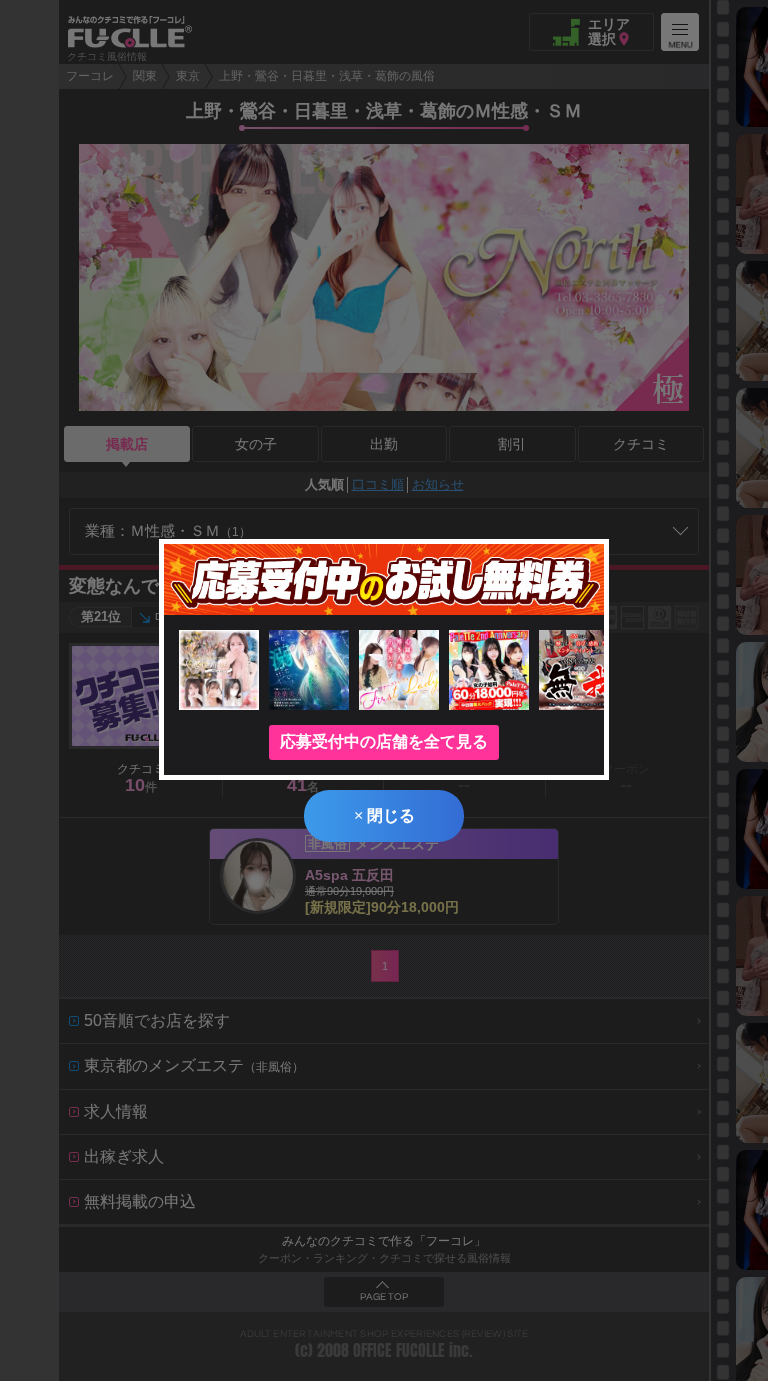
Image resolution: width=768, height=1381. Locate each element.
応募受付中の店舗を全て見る (384, 741)
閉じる (384, 815)
